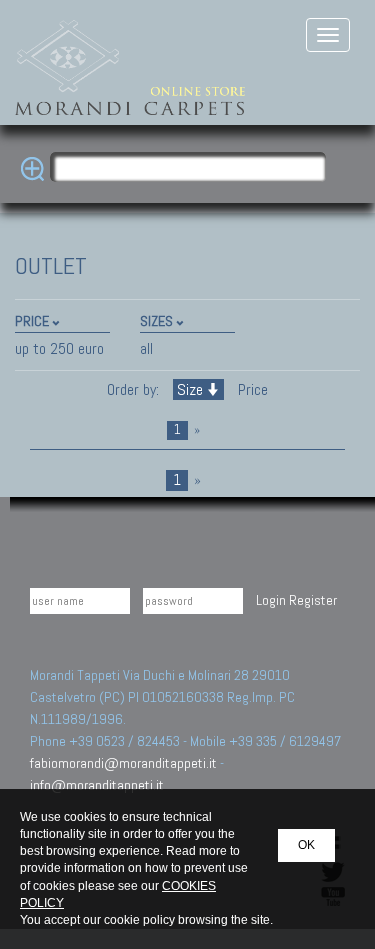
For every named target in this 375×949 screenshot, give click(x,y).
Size (190, 389)
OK (306, 845)
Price (251, 389)
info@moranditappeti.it (97, 785)
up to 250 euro (59, 348)
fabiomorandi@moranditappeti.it (123, 763)
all (146, 348)
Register (313, 600)
